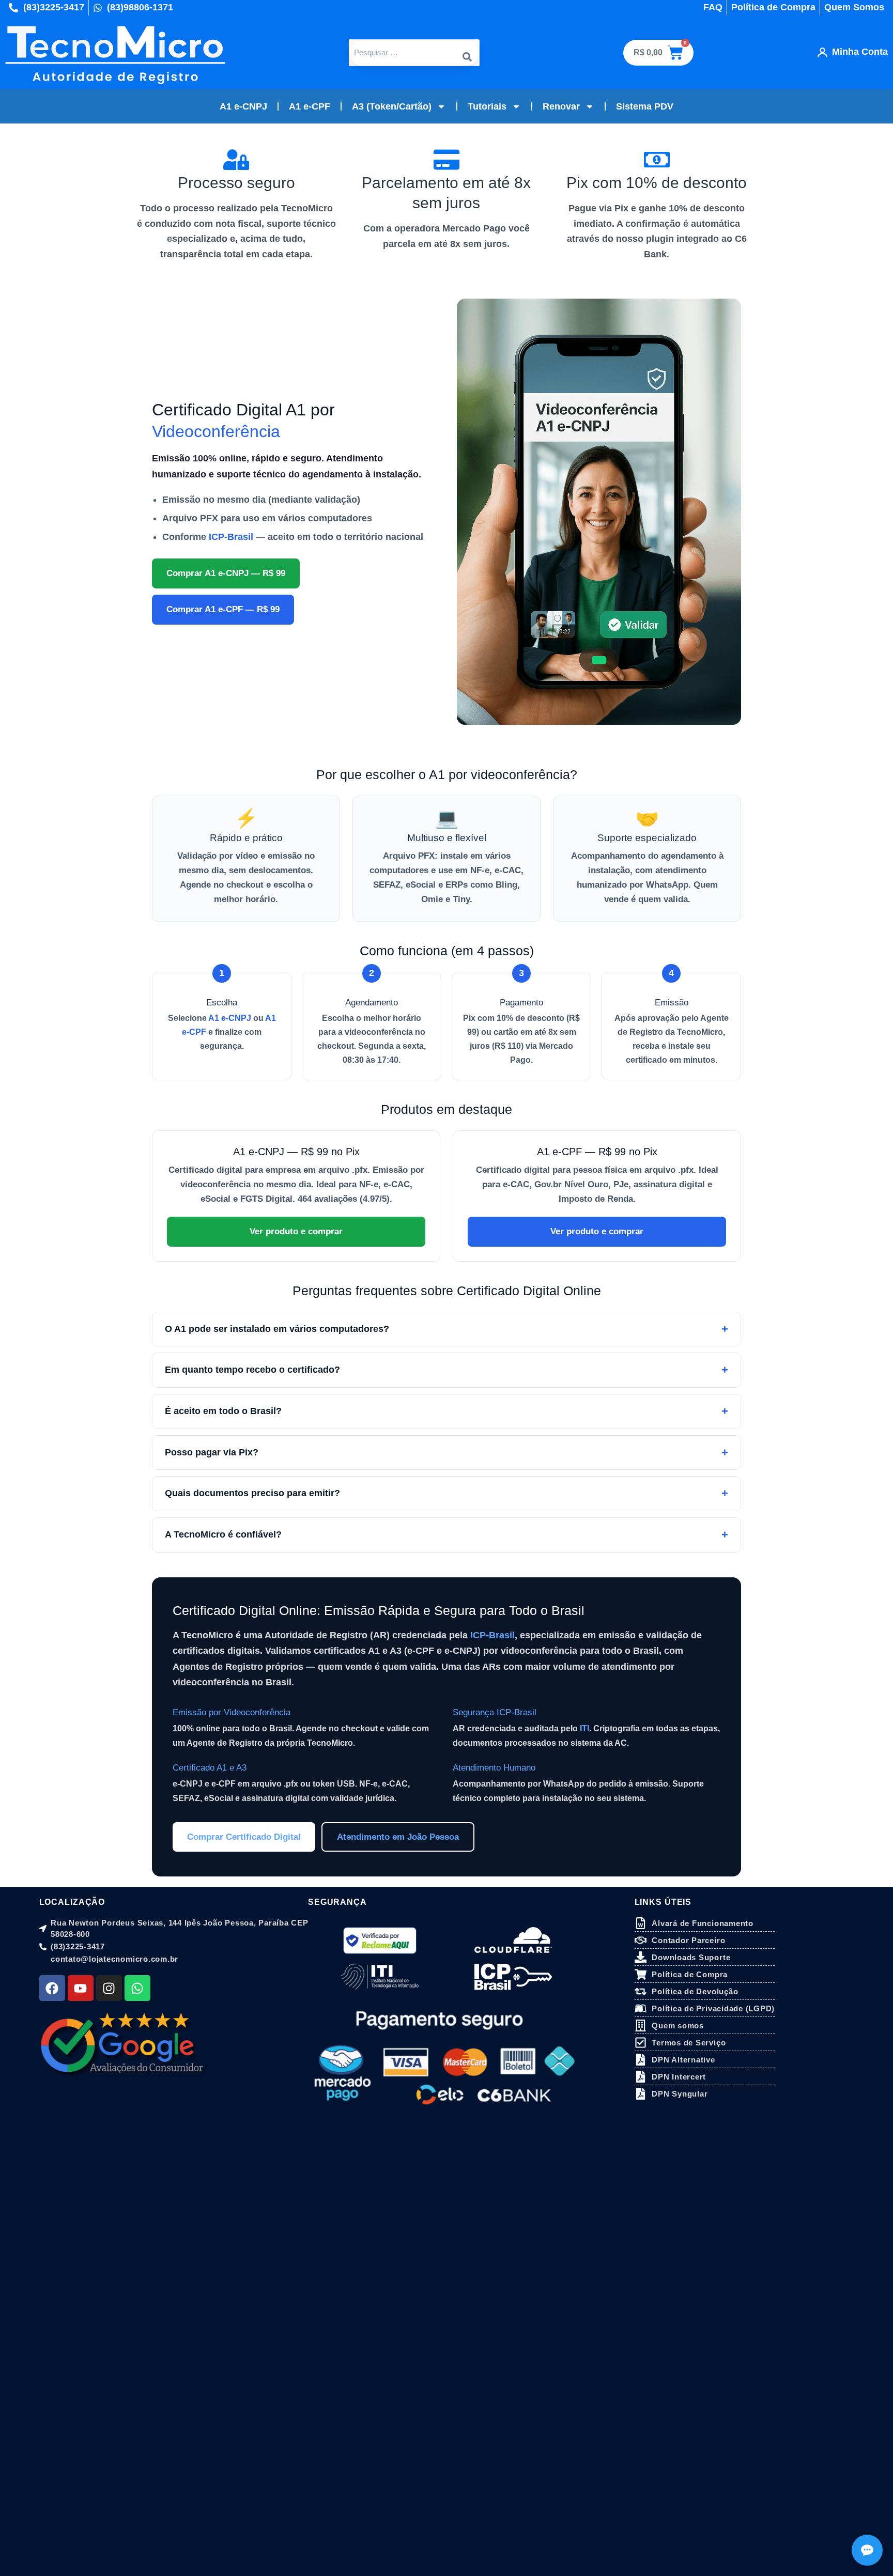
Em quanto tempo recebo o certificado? (252, 1370)
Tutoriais (487, 106)
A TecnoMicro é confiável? (223, 1534)
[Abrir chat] (867, 2550)
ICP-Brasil (492, 1635)
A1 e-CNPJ (243, 106)
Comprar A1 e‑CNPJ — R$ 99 (226, 573)
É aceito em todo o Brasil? (223, 1411)
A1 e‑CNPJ (230, 1018)
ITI (584, 1728)
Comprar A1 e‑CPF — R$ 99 (223, 609)
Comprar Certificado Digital (244, 1837)
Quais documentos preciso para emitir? (252, 1493)
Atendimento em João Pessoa (398, 1837)
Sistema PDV (645, 106)
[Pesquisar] (467, 53)
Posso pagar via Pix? (212, 1452)
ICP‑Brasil (231, 537)
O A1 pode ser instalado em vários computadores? (277, 1329)
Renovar (561, 106)
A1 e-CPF (310, 106)
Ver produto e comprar (296, 1231)
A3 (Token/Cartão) (392, 106)
